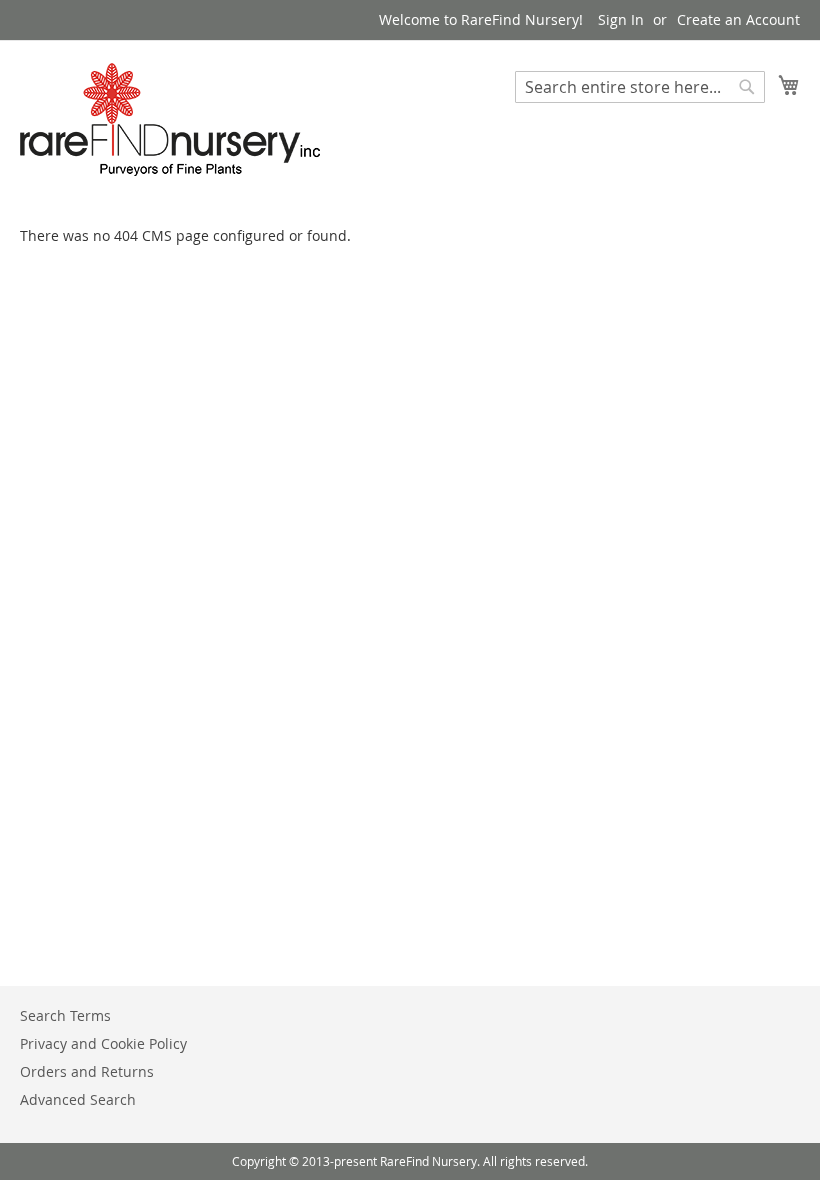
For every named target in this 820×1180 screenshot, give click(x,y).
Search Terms (65, 1015)
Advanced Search (78, 1099)
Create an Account (738, 19)
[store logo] (170, 119)
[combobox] (640, 87)
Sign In (621, 19)
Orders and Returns (87, 1071)
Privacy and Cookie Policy (103, 1043)
